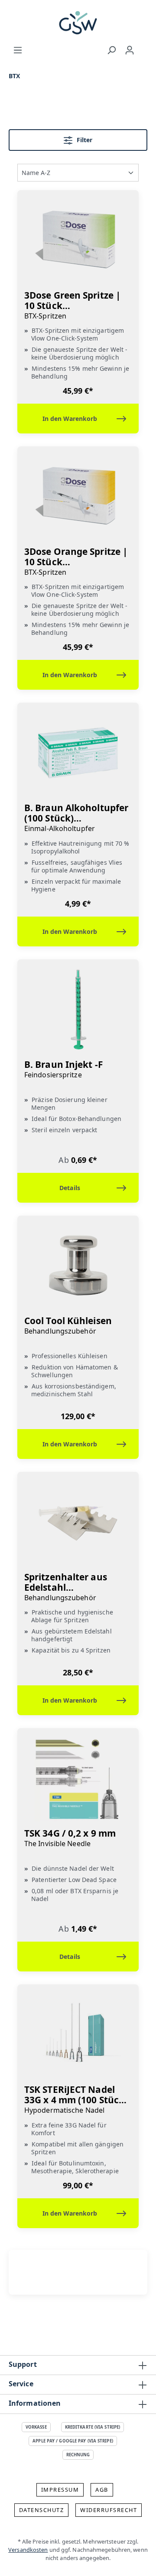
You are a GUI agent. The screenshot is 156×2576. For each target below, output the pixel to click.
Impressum (60, 2490)
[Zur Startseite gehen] (78, 23)
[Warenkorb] (143, 48)
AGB (102, 2490)
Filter (84, 140)
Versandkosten (28, 2550)
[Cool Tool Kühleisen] (78, 1266)
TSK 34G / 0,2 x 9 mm (70, 1838)
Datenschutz (42, 2510)
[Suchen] (111, 50)
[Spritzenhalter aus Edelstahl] (78, 1522)
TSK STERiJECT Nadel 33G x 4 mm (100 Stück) (76, 2100)
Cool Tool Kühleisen (68, 1326)
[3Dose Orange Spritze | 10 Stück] (78, 497)
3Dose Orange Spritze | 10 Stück (76, 562)
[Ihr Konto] (130, 50)
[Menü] (18, 50)
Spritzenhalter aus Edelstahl (66, 1587)
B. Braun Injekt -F (63, 1069)
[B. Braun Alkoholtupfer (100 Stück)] (78, 753)
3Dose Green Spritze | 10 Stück (72, 305)
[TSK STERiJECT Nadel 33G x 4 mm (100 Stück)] (78, 2035)
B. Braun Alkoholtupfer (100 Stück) (76, 818)
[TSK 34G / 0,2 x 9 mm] (78, 1778)
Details (70, 1188)
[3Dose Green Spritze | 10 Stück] (78, 240)
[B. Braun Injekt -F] (78, 1009)
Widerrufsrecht (109, 2510)
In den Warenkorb (70, 419)
